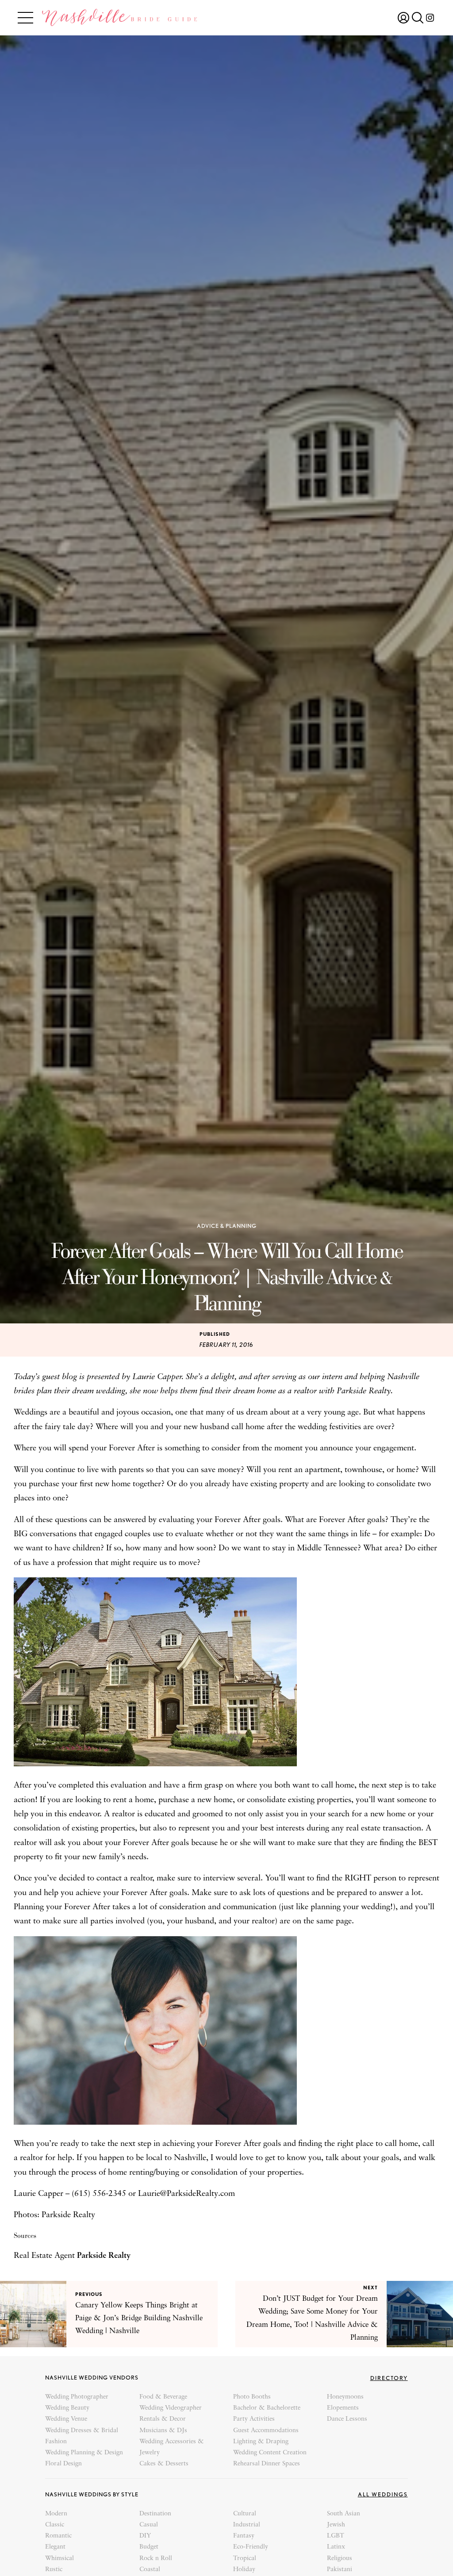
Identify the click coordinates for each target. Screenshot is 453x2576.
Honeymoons (345, 2397)
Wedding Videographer (171, 2408)
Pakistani (340, 2570)
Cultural (245, 2514)
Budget (149, 2547)
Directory (389, 2378)
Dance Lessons (347, 2419)
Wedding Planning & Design (84, 2453)
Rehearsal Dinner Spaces (267, 2464)
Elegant (55, 2547)
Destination (155, 2514)
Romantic (58, 2536)
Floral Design (63, 2464)
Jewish (336, 2525)
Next (370, 2288)
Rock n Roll (156, 2559)
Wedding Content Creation (270, 2453)
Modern (56, 2514)
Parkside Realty (104, 2256)
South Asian (344, 2514)
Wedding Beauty (67, 2408)
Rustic (54, 2570)
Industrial (247, 2525)
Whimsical (60, 2559)
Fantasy (244, 2536)
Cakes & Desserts (164, 2464)
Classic (55, 2525)
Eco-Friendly (251, 2547)
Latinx (336, 2547)
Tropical (245, 2559)
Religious (340, 2559)
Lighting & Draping (261, 2442)
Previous (89, 2294)
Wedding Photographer (77, 2397)
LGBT (336, 2536)
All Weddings (383, 2494)
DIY (145, 2536)
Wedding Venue (66, 2419)
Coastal (150, 2570)
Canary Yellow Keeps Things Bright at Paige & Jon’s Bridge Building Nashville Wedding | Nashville (139, 2318)
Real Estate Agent (45, 2256)
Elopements (343, 2408)
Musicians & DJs (163, 2431)
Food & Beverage (163, 2397)
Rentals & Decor (163, 2419)
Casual (149, 2525)
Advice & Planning (227, 1226)
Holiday (244, 2570)
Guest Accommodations (266, 2431)
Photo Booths (252, 2397)
